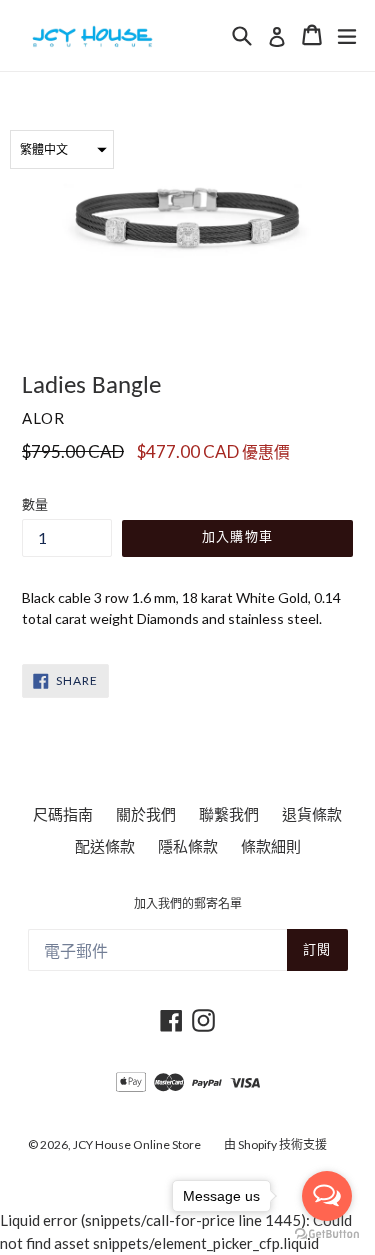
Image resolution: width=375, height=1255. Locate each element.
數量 (35, 504)
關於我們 (146, 814)
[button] (62, 149)
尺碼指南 (63, 814)
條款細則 (271, 846)
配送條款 (105, 846)
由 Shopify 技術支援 (275, 1144)
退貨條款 (312, 814)
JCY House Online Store (137, 1144)
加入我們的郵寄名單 (188, 905)
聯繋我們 (229, 814)
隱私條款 (188, 846)
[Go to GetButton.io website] (327, 1234)
